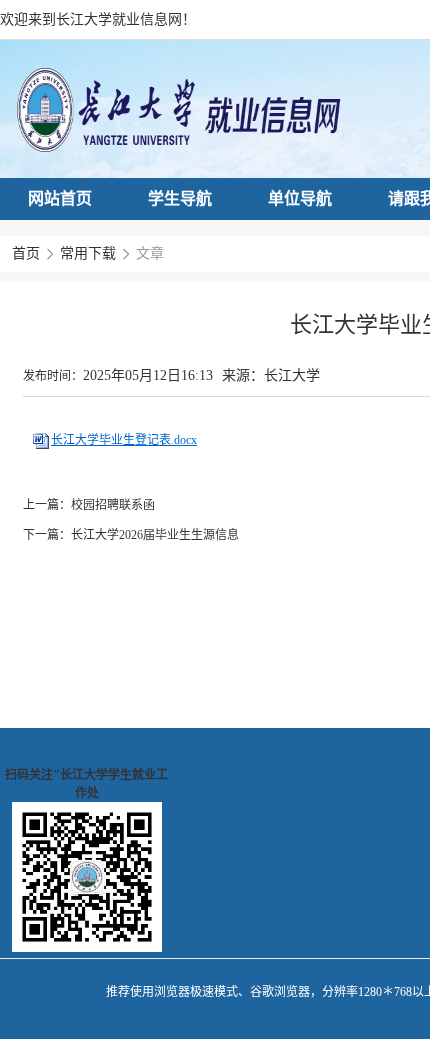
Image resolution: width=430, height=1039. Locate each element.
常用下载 (88, 253)
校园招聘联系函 (113, 505)
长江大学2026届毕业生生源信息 (155, 535)
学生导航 (180, 198)
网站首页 (60, 198)
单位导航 (300, 198)
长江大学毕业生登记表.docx (124, 440)
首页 (26, 253)
